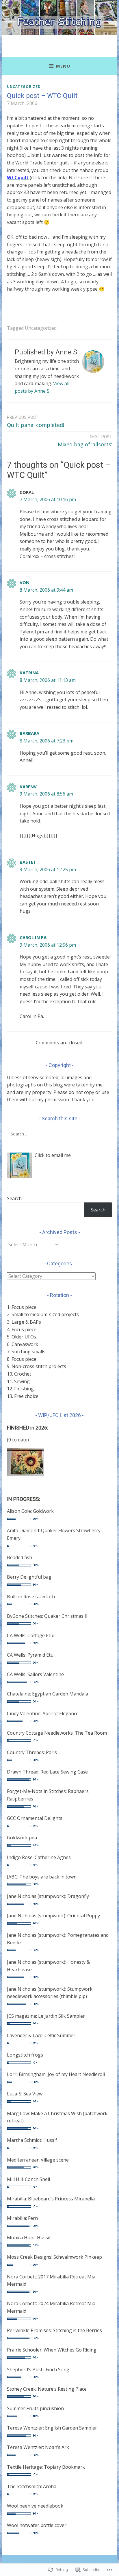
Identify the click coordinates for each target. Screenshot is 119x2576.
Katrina (29, 673)
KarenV (28, 787)
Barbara (29, 733)
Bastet (28, 862)
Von (25, 582)
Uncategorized (24, 86)
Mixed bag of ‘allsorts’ (85, 441)
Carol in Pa (33, 937)
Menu (63, 66)
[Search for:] (59, 1134)
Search (14, 1198)
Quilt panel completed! (36, 422)
